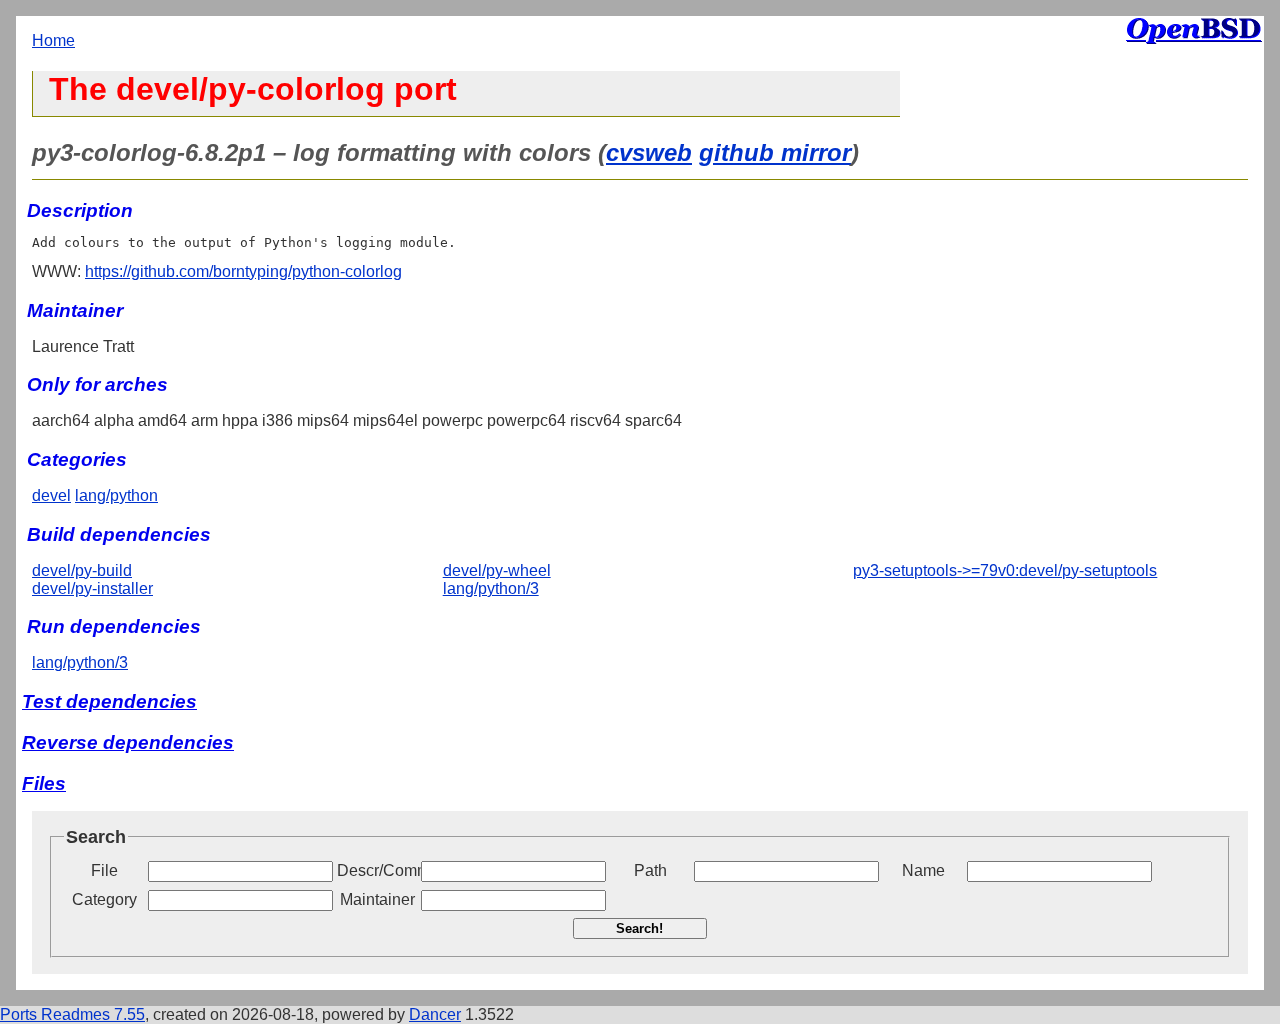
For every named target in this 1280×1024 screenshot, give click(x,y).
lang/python (116, 495)
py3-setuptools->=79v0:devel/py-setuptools (1005, 570)
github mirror (775, 152)
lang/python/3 (491, 588)
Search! (639, 928)
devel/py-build (82, 570)
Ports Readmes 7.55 (72, 1014)
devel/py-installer (92, 588)
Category (104, 899)
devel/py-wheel (497, 570)
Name (923, 870)
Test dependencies (109, 701)
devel (51, 495)
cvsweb (649, 152)
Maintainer (377, 899)
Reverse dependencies (128, 742)
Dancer (435, 1014)
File (104, 870)
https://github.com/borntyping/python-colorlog (243, 271)
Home (53, 40)
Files (44, 783)
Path (650, 870)
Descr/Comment (377, 870)
